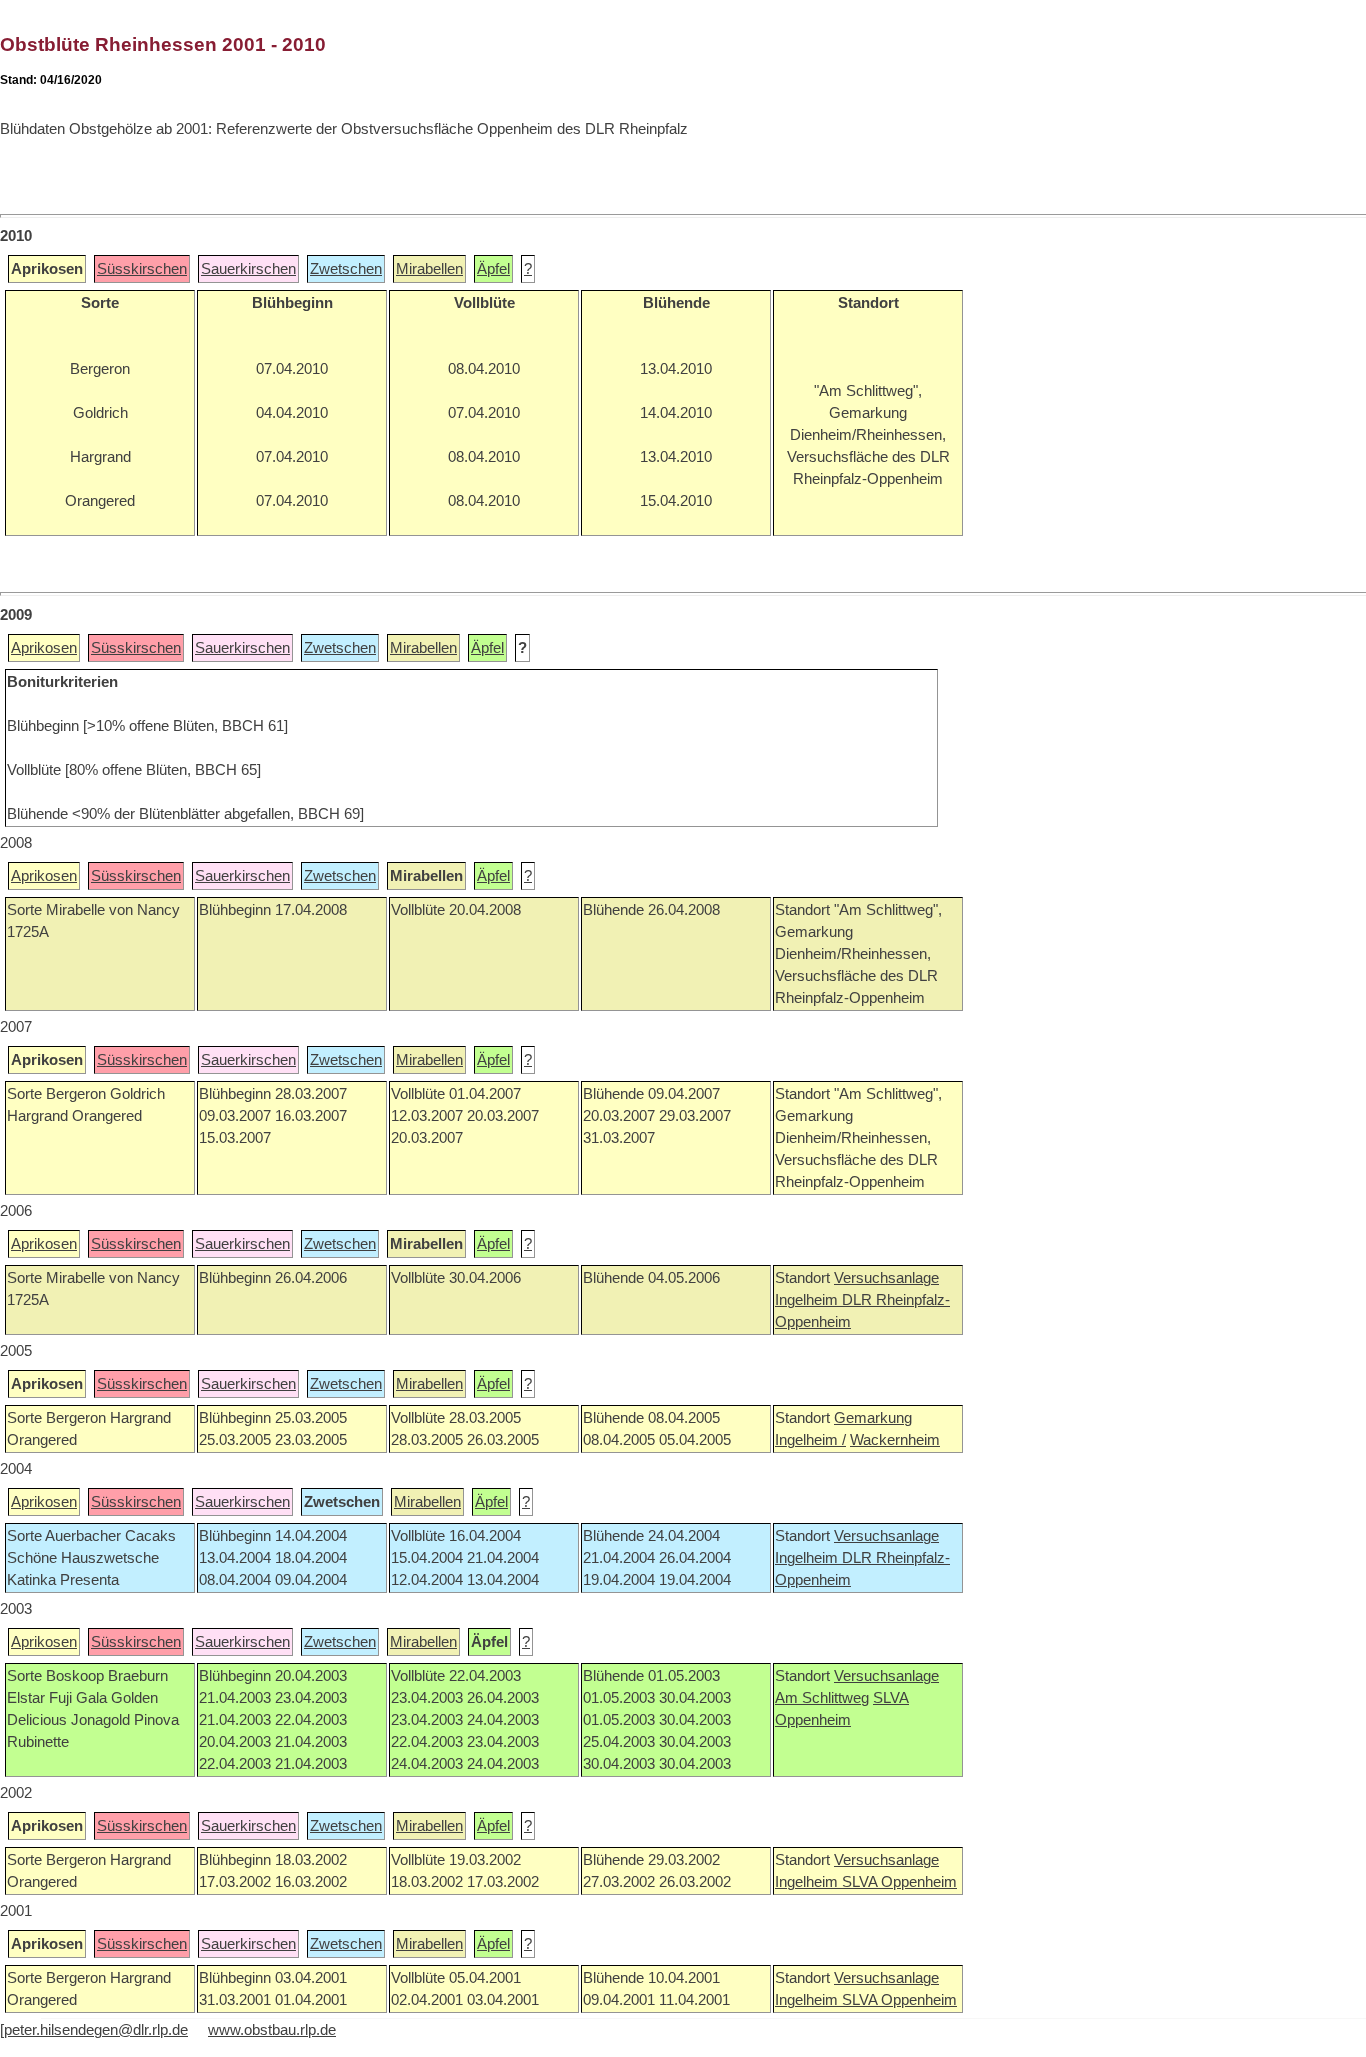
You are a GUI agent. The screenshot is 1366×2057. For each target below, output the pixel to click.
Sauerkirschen (248, 269)
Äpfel (493, 269)
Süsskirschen (142, 269)
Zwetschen (346, 269)
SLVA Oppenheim (899, 1882)
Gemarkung (873, 1418)
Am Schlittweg (822, 1698)
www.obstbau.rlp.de (272, 2030)
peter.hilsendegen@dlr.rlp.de (96, 2030)
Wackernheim (895, 1440)
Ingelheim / (810, 1440)
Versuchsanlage (886, 1278)
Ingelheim (808, 1300)
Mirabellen (429, 269)
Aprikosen (44, 648)
